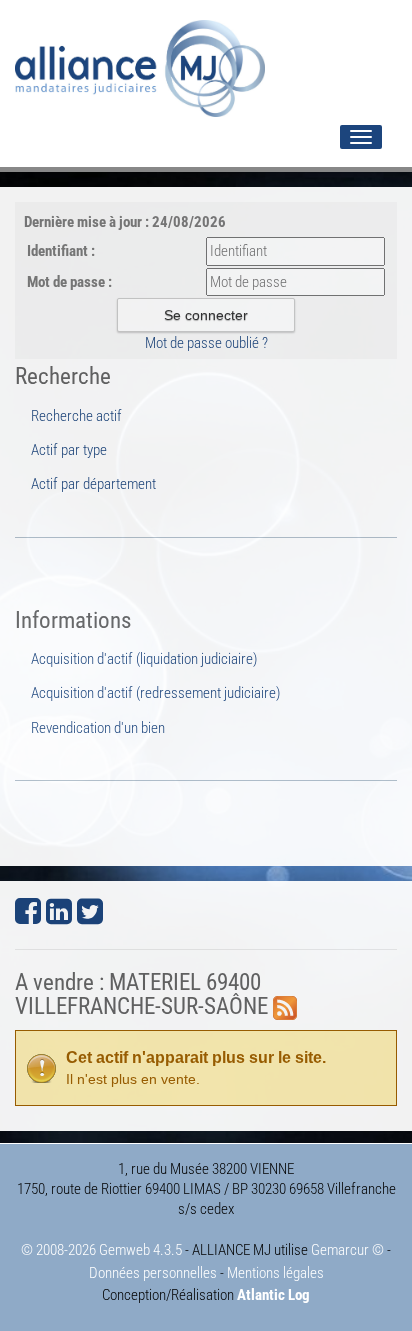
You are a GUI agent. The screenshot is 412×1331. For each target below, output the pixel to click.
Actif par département (93, 484)
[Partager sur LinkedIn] (59, 917)
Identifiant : (61, 251)
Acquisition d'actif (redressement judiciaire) (155, 693)
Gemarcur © (347, 1250)
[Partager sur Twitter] (90, 917)
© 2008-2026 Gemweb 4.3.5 (101, 1250)
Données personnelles (153, 1273)
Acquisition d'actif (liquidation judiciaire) (144, 659)
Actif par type (69, 450)
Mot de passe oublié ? (206, 343)
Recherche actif (76, 416)
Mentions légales (275, 1273)
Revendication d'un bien (98, 728)
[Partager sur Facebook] (28, 917)
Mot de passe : (69, 282)
